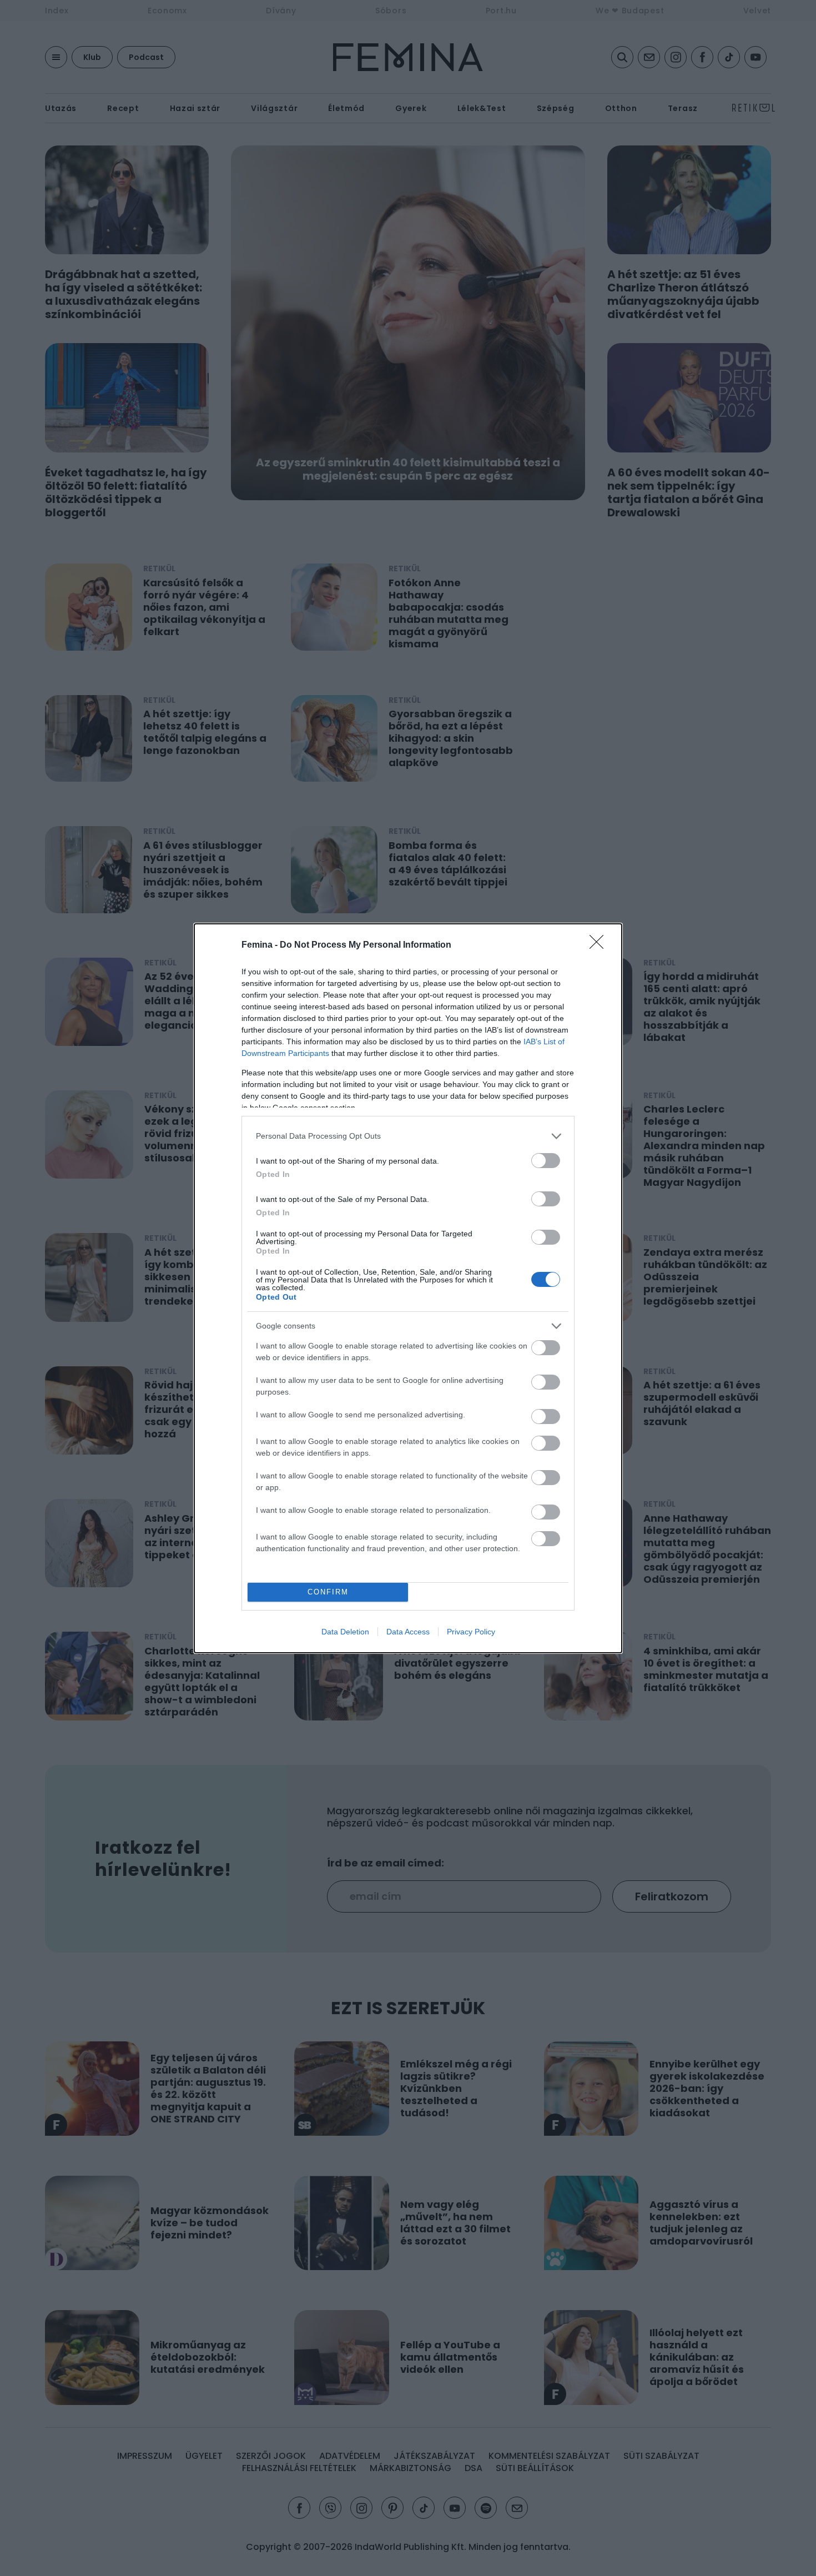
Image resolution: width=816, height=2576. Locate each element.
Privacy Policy (471, 1632)
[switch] (546, 1161)
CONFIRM (328, 1592)
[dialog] (408, 1288)
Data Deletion (345, 1632)
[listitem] (408, 1136)
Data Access (408, 1632)
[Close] (600, 945)
